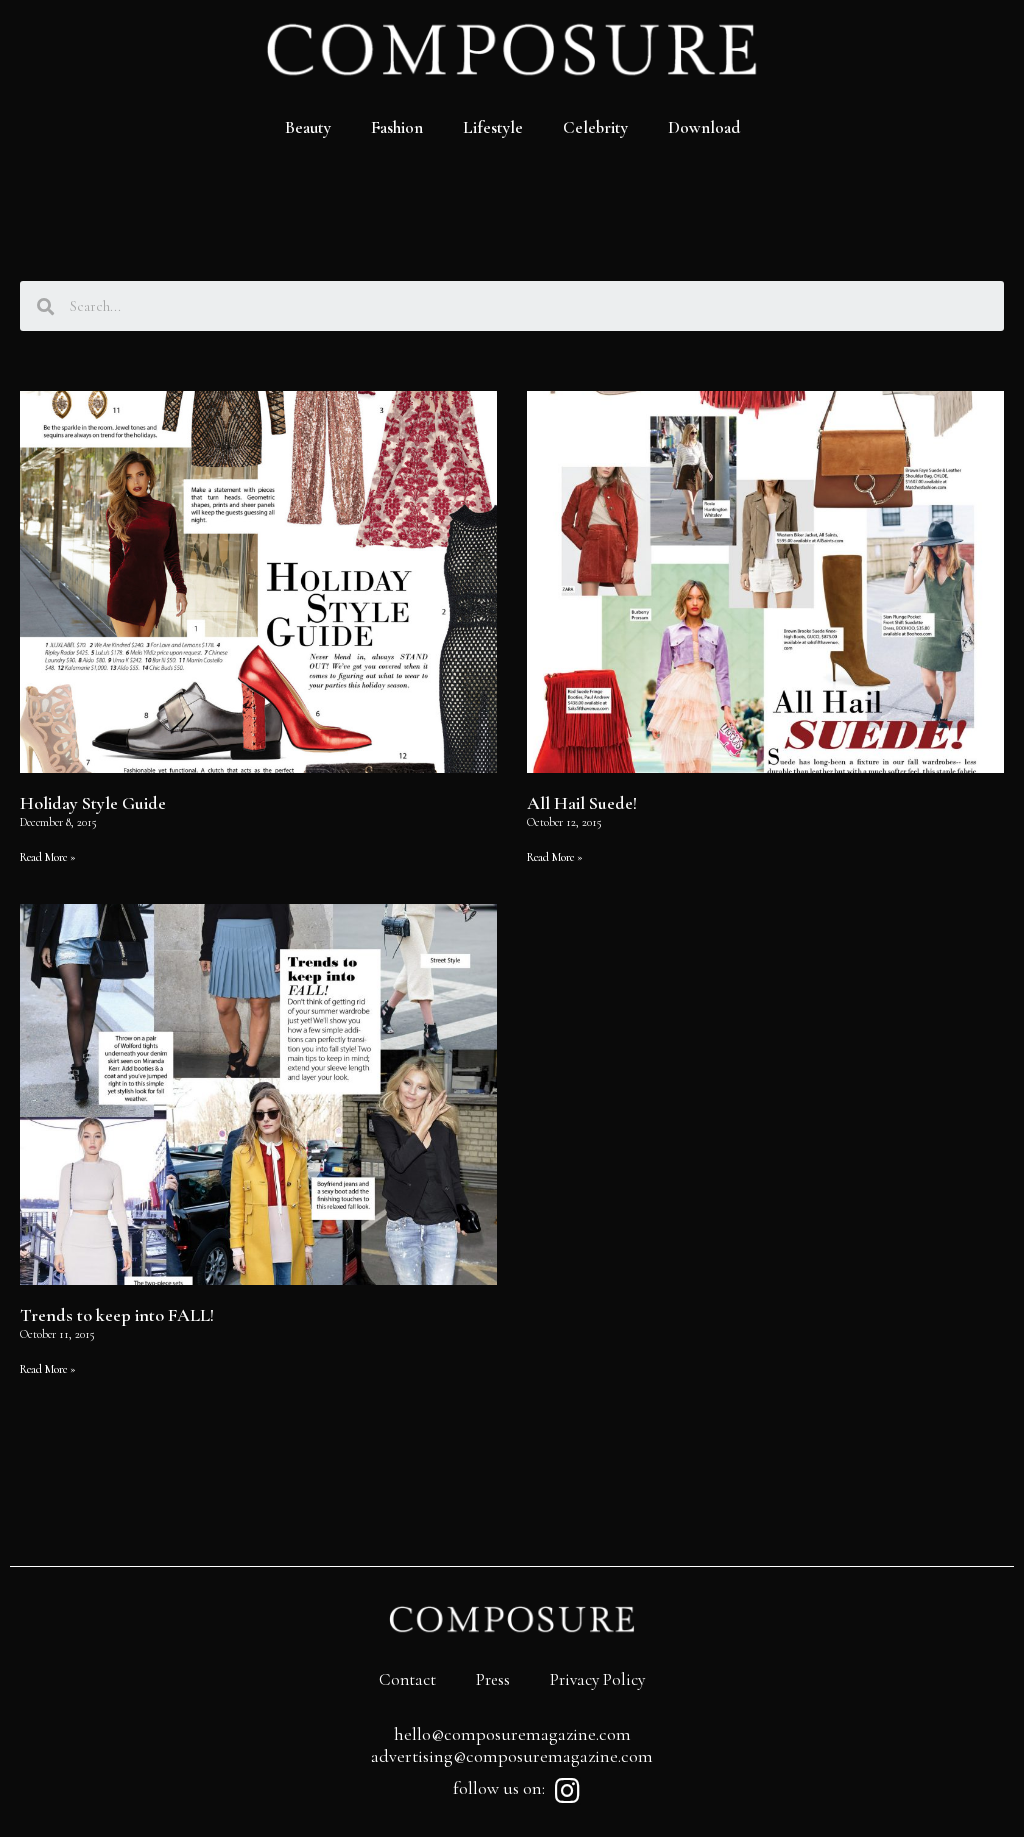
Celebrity (595, 127)
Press (493, 1679)
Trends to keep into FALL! (117, 1315)
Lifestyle (493, 127)
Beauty (308, 127)
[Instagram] (567, 1791)
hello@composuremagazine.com (512, 1734)
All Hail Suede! (582, 803)
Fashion (397, 127)
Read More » (48, 857)
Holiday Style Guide (93, 803)
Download (704, 127)
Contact (407, 1679)
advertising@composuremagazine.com (512, 1756)
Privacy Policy (597, 1679)
